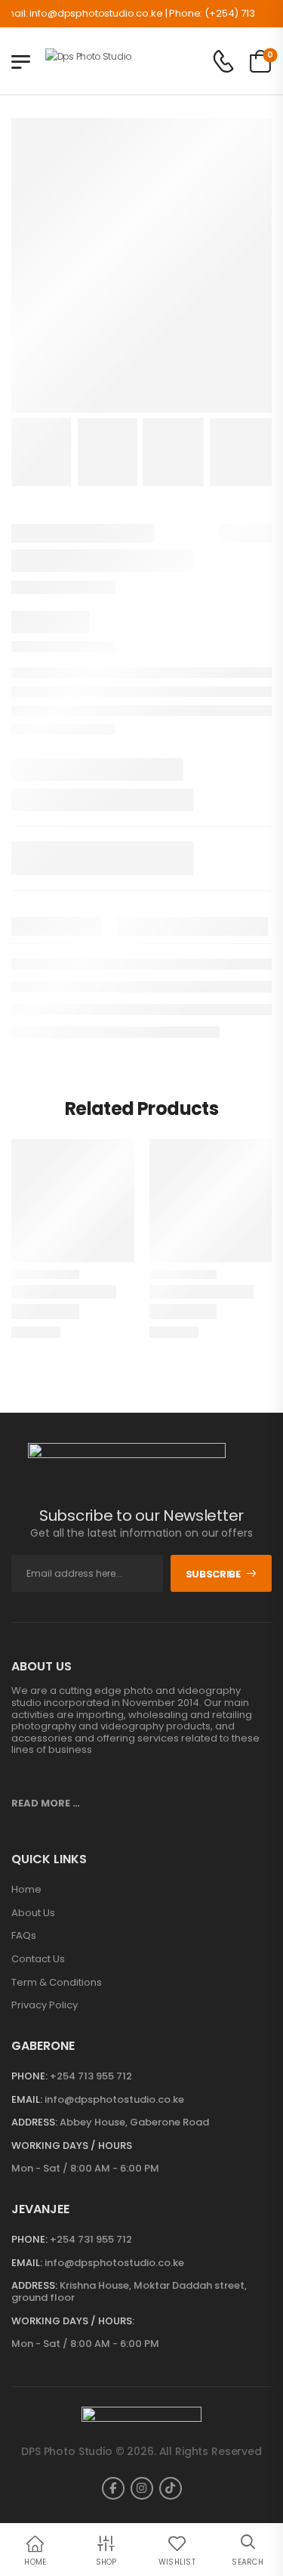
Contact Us (38, 1959)
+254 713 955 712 (91, 2076)
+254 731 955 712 (91, 2239)
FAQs (24, 1936)
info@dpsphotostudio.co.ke (114, 2099)
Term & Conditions (57, 1983)
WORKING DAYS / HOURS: (73, 2321)
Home (26, 1890)
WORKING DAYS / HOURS (72, 2146)
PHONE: (29, 2076)
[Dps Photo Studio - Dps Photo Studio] (104, 61)
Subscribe (213, 1574)
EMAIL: (27, 2099)
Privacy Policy (45, 2005)
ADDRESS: (34, 2122)
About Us (33, 1913)
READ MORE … (46, 1803)
